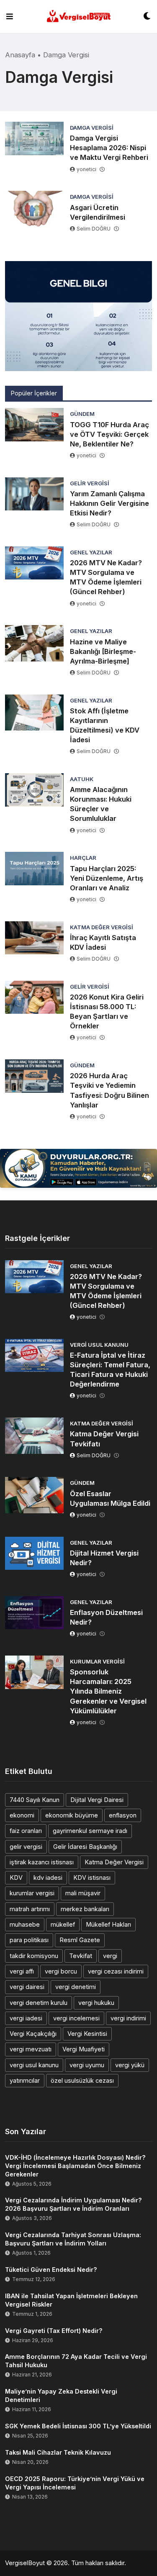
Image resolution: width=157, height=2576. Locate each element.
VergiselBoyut (25, 2563)
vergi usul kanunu (34, 2065)
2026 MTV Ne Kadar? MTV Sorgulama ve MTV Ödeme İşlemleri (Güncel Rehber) (106, 577)
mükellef (63, 1924)
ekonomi (22, 1815)
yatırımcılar (25, 2080)
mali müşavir (83, 1893)
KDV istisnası (92, 1878)
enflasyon (123, 1815)
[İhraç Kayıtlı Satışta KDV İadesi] (34, 938)
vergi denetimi (76, 1987)
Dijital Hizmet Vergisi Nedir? (104, 1558)
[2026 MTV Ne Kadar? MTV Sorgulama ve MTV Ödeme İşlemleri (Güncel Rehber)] (34, 563)
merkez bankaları (85, 1909)
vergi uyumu (87, 2065)
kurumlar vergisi (32, 1893)
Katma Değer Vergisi (114, 1862)
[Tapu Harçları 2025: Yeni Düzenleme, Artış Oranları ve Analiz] (34, 869)
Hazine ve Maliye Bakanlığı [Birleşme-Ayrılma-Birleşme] (103, 651)
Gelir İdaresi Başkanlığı (85, 1847)
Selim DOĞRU (94, 229)
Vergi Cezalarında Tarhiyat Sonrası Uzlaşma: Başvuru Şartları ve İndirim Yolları (73, 2239)
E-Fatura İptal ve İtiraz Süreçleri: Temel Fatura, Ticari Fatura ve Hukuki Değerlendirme (110, 1370)
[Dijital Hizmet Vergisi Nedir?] (34, 1553)
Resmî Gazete (80, 1940)
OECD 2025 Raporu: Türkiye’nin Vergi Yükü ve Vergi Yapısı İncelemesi (75, 2483)
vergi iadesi (26, 2018)
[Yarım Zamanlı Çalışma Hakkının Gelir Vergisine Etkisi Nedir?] (34, 494)
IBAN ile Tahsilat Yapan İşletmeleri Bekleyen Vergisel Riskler (71, 2300)
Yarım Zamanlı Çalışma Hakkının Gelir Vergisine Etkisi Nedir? (109, 503)
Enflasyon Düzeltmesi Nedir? (106, 1617)
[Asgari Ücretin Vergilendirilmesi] (34, 209)
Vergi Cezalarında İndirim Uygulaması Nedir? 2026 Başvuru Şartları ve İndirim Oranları (73, 2204)
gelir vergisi (26, 1847)
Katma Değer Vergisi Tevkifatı (104, 1439)
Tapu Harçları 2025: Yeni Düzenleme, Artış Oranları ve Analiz (107, 878)
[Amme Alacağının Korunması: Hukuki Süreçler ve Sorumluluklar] (34, 790)
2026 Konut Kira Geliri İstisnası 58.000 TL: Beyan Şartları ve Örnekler (107, 1011)
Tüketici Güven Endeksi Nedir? (51, 2270)
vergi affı (22, 1971)
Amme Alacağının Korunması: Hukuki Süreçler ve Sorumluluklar (101, 804)
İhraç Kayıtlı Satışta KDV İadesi (103, 942)
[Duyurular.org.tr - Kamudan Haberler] (78, 1169)
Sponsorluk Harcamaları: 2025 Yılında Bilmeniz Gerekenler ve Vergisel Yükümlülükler (108, 1691)
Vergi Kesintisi (87, 2034)
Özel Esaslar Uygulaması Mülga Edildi (110, 1498)
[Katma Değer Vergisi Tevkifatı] (34, 1435)
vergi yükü (130, 2065)
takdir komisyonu (34, 1956)
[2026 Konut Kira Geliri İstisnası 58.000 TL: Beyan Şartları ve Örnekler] (34, 997)
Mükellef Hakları (108, 1924)
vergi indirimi (128, 2018)
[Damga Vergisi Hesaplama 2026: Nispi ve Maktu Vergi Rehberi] (34, 138)
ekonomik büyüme (72, 1815)
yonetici (86, 169)
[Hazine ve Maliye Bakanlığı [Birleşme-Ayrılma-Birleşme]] (34, 643)
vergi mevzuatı (31, 2049)
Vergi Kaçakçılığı (33, 2034)
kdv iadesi (48, 1878)
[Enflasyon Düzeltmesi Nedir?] (34, 1613)
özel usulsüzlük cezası (82, 2080)
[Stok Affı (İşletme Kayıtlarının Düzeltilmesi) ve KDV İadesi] (34, 713)
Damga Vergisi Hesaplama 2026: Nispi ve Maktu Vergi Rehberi (109, 148)
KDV (16, 1878)
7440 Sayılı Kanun (35, 1800)
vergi (110, 1956)
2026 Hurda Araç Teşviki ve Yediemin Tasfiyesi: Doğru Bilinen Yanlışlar (109, 1090)
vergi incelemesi (76, 2018)
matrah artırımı (30, 1909)
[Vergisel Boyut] (78, 17)
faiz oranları (26, 1831)
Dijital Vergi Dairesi (97, 1800)
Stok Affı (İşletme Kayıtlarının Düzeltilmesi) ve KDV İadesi (105, 725)
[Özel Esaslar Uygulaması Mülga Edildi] (34, 1495)
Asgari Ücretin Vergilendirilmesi (98, 212)
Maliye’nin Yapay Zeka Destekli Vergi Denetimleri (61, 2395)
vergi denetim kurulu (39, 2003)
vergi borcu (61, 1971)
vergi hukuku (96, 2003)
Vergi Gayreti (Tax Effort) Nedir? (54, 2331)
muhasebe (25, 1924)
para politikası (29, 1940)
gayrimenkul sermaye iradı (90, 1831)
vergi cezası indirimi (116, 1971)
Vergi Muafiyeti (84, 2049)
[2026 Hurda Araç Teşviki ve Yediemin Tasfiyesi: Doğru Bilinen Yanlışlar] (34, 1076)
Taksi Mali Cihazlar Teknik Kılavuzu (58, 2452)
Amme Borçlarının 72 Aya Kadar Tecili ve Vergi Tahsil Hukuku (76, 2361)
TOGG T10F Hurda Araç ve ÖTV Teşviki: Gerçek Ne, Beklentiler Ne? (109, 434)
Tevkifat (81, 1956)
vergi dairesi (27, 1987)
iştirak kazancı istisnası (42, 1862)
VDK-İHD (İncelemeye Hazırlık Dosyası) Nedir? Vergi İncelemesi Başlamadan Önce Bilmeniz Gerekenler (75, 2166)
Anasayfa (20, 55)
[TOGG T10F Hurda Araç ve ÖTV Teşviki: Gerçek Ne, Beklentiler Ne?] (34, 425)
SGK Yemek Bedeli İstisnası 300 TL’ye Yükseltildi (78, 2426)
